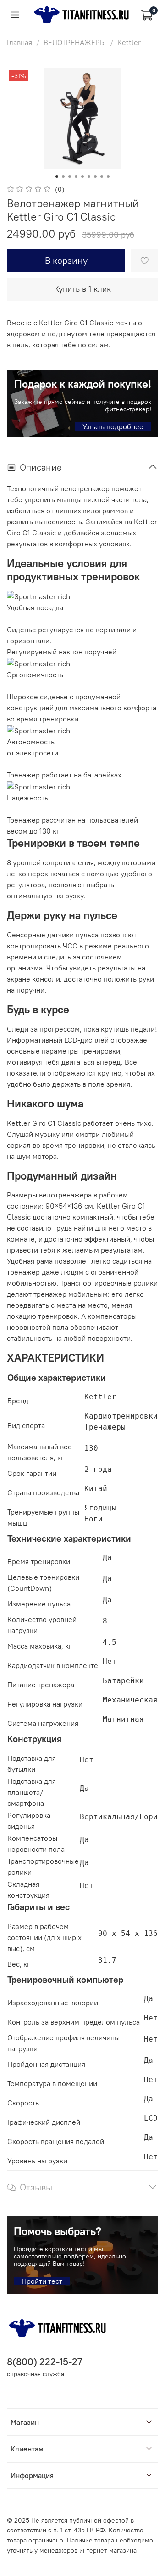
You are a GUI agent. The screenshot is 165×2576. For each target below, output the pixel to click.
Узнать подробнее (113, 426)
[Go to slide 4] (76, 176)
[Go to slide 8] (102, 176)
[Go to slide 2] (63, 176)
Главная (19, 42)
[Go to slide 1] (57, 176)
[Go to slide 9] (108, 176)
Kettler (129, 42)
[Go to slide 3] (70, 176)
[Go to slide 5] (82, 176)
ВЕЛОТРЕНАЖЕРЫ (75, 42)
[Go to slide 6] (89, 176)
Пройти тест (42, 2281)
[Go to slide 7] (95, 176)
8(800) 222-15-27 (44, 2362)
